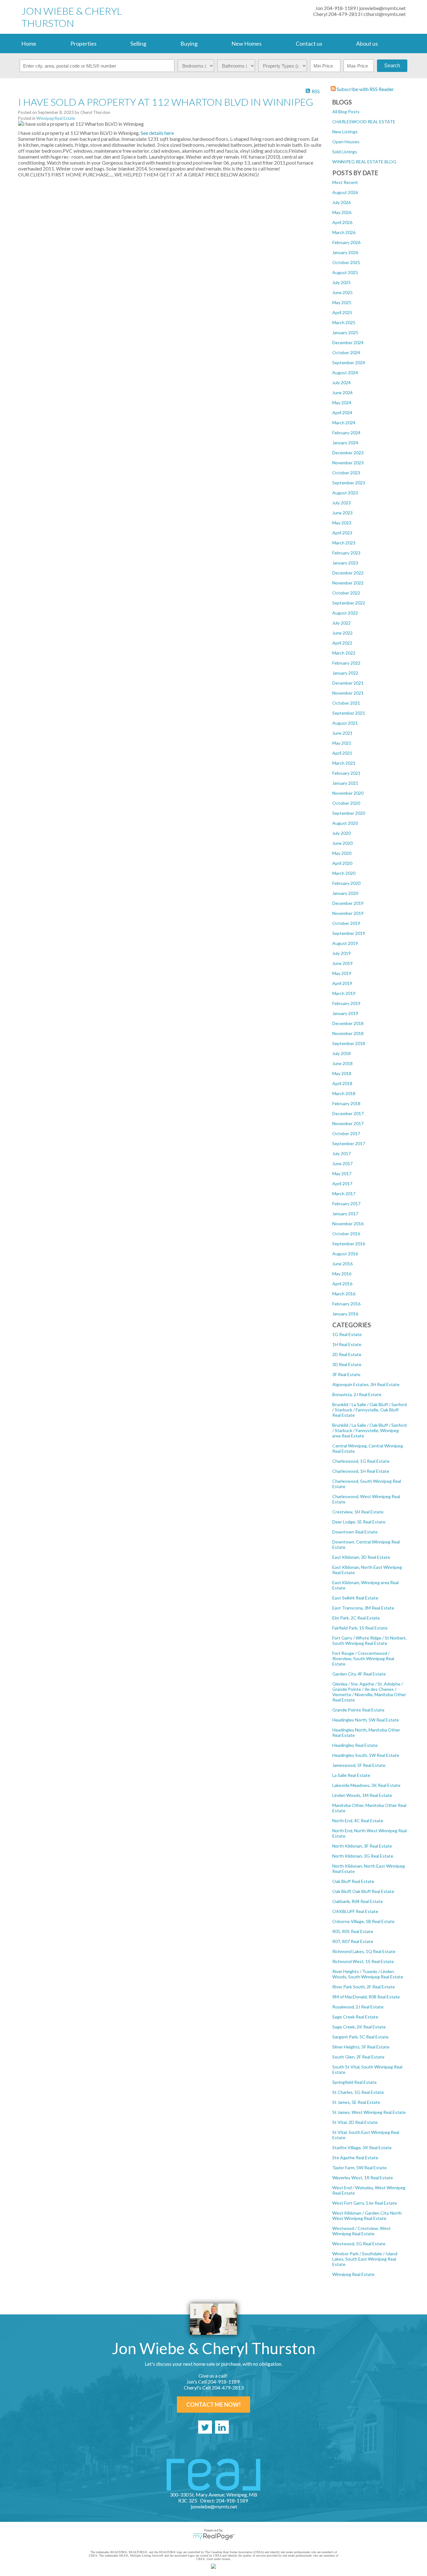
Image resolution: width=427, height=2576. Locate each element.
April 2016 (342, 1284)
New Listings (345, 132)
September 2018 (349, 1043)
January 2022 (345, 673)
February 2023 (346, 553)
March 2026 (344, 232)
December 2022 (348, 573)
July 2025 (342, 282)
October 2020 (346, 803)
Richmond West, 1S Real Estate (363, 1961)
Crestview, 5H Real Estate (358, 1512)
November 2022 (348, 583)
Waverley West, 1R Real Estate (363, 2178)
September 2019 (349, 933)
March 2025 (344, 322)
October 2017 (346, 1133)
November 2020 (348, 793)
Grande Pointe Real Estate (358, 1710)
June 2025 (342, 292)
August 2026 (345, 192)
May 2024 (342, 403)
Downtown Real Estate (355, 1532)
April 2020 (342, 863)
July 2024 (342, 383)
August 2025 (345, 272)
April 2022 (342, 643)
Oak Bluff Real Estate (353, 1881)
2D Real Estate (347, 1354)
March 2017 (344, 1194)
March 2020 (344, 873)
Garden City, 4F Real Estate (359, 1674)
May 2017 (342, 1173)
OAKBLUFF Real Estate (355, 1911)
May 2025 (342, 302)
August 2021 (345, 723)
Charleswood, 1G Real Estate (361, 1461)
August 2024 (345, 372)
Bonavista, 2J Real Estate (357, 1394)
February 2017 (346, 1204)
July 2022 (342, 623)
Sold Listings (345, 152)
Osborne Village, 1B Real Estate (363, 1921)
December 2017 (348, 1113)
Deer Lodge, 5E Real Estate (359, 1522)
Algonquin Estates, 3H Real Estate (366, 1384)
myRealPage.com (214, 2537)
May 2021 (342, 743)
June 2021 (342, 733)
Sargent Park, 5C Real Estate (360, 2037)
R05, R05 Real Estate (353, 1931)
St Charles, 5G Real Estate (358, 2092)
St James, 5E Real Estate (356, 2102)
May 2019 (342, 973)
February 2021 (346, 773)
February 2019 (346, 1003)
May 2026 (342, 212)
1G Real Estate (347, 1334)
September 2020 (349, 813)
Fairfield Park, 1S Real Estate (360, 1628)
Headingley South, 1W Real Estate (366, 1755)
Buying (189, 43)
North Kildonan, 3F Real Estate (362, 1846)
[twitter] (205, 2427)
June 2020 (342, 843)
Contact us (309, 43)
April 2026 (342, 222)
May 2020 (342, 853)
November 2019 (348, 913)
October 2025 (346, 262)
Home (29, 43)
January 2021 (345, 783)
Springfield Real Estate (354, 2082)
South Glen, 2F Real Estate (358, 2057)
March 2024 (344, 423)
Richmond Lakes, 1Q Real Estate (364, 1951)
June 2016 (342, 1264)
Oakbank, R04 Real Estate (358, 1901)
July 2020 (342, 833)
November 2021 (348, 693)
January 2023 (345, 563)
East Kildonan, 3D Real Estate (361, 1557)
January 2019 (345, 1013)
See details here (157, 133)
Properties (83, 43)
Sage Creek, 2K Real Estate (359, 2027)
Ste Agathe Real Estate (355, 2158)
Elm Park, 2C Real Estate (356, 1618)
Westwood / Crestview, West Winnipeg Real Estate (362, 2231)
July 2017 (342, 1153)
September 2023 (349, 483)
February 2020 (346, 883)
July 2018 (342, 1053)
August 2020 (345, 823)
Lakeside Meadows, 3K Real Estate (366, 1785)
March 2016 (344, 1294)
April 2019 (342, 983)
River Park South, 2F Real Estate (364, 1987)
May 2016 (342, 1274)
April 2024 (342, 413)
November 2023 (348, 463)
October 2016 (346, 1234)
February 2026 (346, 242)
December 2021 (348, 683)
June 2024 (342, 393)
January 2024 (345, 443)
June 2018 (342, 1063)
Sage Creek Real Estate (355, 2017)
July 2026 (342, 202)
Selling (138, 43)
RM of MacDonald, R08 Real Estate (366, 1997)
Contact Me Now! (213, 2405)
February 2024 (346, 433)
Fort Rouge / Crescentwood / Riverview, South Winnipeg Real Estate (363, 1658)
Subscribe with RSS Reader (365, 89)
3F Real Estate (346, 1374)
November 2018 (348, 1033)
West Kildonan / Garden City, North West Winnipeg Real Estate (367, 2216)
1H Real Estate (347, 1344)
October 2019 (346, 923)
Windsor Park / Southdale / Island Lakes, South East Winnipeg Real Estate (365, 2259)
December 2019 (348, 903)
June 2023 (342, 513)
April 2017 (342, 1183)
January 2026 (345, 252)
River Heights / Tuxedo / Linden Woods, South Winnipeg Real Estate (368, 1974)
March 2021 (344, 763)
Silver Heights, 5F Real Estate (361, 2047)
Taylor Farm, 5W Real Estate (359, 2168)
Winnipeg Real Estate (353, 2274)
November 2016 (348, 1224)
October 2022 (346, 593)
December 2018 (348, 1023)
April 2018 (342, 1083)
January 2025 (345, 332)
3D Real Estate (347, 1364)
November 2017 (348, 1123)
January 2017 (345, 1214)
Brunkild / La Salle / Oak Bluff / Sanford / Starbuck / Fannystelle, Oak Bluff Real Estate (369, 1410)
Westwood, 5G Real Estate (359, 2244)
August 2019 (345, 943)
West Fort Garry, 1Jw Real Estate (365, 2203)
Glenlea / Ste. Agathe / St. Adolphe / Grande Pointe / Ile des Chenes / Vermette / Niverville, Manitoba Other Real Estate (369, 1692)
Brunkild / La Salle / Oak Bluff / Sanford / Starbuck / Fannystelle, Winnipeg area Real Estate (369, 1430)
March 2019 (344, 993)
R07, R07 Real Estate (353, 1941)
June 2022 (342, 633)
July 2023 (342, 503)
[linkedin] (222, 2427)
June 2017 (342, 1163)
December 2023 (348, 453)
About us (367, 43)
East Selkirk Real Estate (355, 1598)
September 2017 (349, 1143)
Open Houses (346, 142)
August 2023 (345, 493)
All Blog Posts (346, 112)
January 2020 (345, 893)
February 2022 (346, 663)
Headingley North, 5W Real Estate (366, 1720)
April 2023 (342, 533)
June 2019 (342, 963)
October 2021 (346, 703)
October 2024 (346, 352)
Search (392, 66)
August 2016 (345, 1254)
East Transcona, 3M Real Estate (363, 1608)
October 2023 (346, 473)
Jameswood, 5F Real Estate (359, 1765)
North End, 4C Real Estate (358, 1821)
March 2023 (344, 543)
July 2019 (342, 953)
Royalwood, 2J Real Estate (358, 2007)
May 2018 (342, 1073)
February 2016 (346, 1304)
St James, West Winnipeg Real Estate (369, 2112)
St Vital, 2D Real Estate (355, 2122)
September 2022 (349, 603)
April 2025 (342, 312)
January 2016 (345, 1314)
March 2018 (344, 1093)
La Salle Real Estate (351, 1775)
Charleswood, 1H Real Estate (361, 1471)
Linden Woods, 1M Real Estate (362, 1795)
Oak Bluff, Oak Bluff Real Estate (363, 1891)
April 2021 (342, 753)
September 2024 (349, 362)
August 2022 (345, 613)
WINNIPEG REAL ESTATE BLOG (364, 162)
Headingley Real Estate (355, 1745)
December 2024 (348, 342)
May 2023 (342, 523)
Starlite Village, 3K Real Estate (362, 2148)
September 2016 (349, 1244)
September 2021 (349, 713)
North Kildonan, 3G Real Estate (363, 1856)
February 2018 (346, 1103)
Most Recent (345, 182)
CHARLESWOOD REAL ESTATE (364, 122)
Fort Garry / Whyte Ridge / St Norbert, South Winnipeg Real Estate (369, 1640)
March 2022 (344, 653)
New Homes (246, 43)
